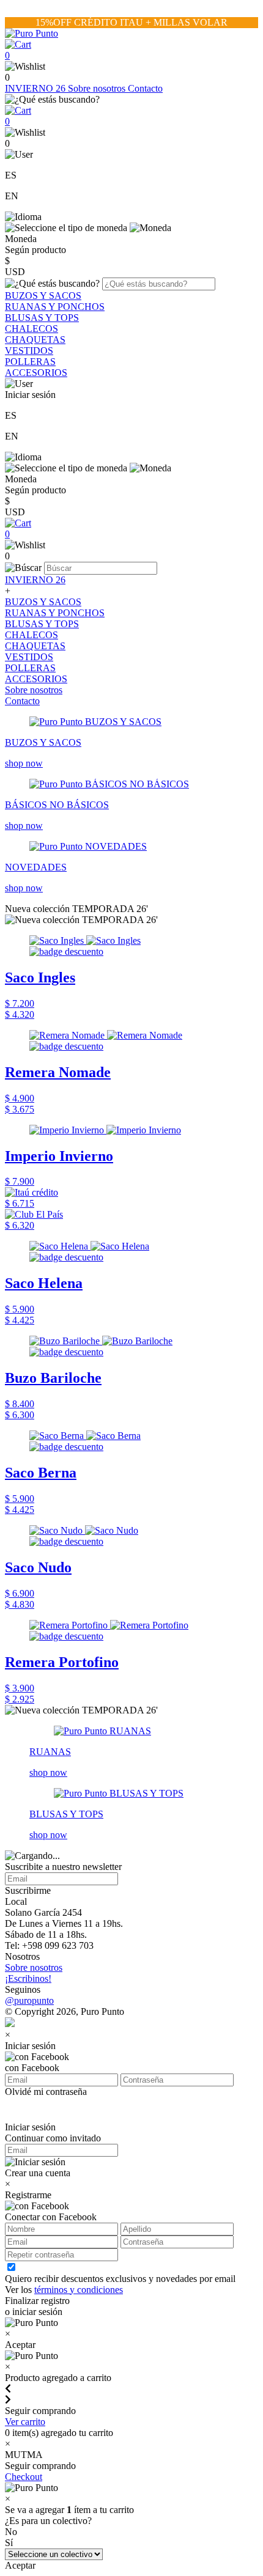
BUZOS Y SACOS (43, 296)
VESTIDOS (29, 351)
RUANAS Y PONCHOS (55, 307)
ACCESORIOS (36, 373)
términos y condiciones (79, 2290)
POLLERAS (30, 362)
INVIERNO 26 (36, 88)
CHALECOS (31, 329)
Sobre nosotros (98, 88)
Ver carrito (25, 2422)
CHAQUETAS (35, 340)
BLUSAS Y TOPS (42, 318)
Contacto (145, 88)
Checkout (24, 2477)
